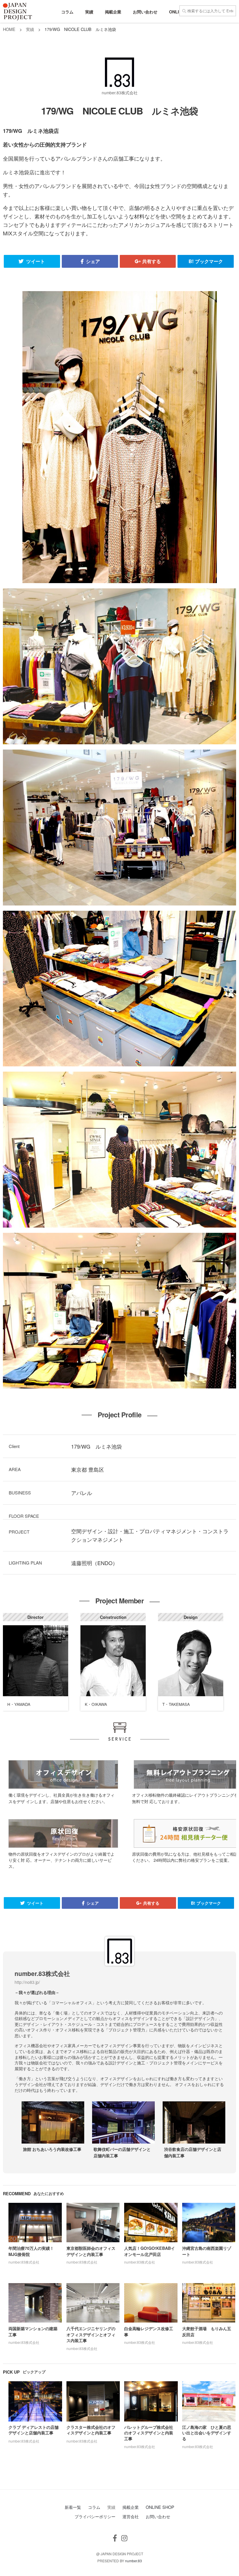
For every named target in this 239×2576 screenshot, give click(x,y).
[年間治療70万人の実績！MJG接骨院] (39, 2225)
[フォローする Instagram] (124, 2538)
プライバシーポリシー (95, 2516)
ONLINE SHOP (160, 2507)
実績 (89, 12)
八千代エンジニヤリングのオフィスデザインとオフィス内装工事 (91, 2334)
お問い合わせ (145, 12)
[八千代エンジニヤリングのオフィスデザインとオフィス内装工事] (97, 2305)
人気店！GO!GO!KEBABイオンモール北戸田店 (150, 2251)
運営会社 (131, 2516)
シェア (92, 261)
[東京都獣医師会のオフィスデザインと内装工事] (97, 2225)
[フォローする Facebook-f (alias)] (115, 2538)
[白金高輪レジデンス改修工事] (155, 2305)
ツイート (35, 261)
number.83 (133, 2561)
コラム (67, 12)
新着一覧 (73, 2507)
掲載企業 (113, 12)
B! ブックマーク (206, 261)
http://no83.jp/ (27, 1982)
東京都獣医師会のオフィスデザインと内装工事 (91, 2251)
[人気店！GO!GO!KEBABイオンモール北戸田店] (155, 2225)
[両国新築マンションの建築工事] (39, 2305)
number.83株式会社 (120, 93)
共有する (151, 261)
